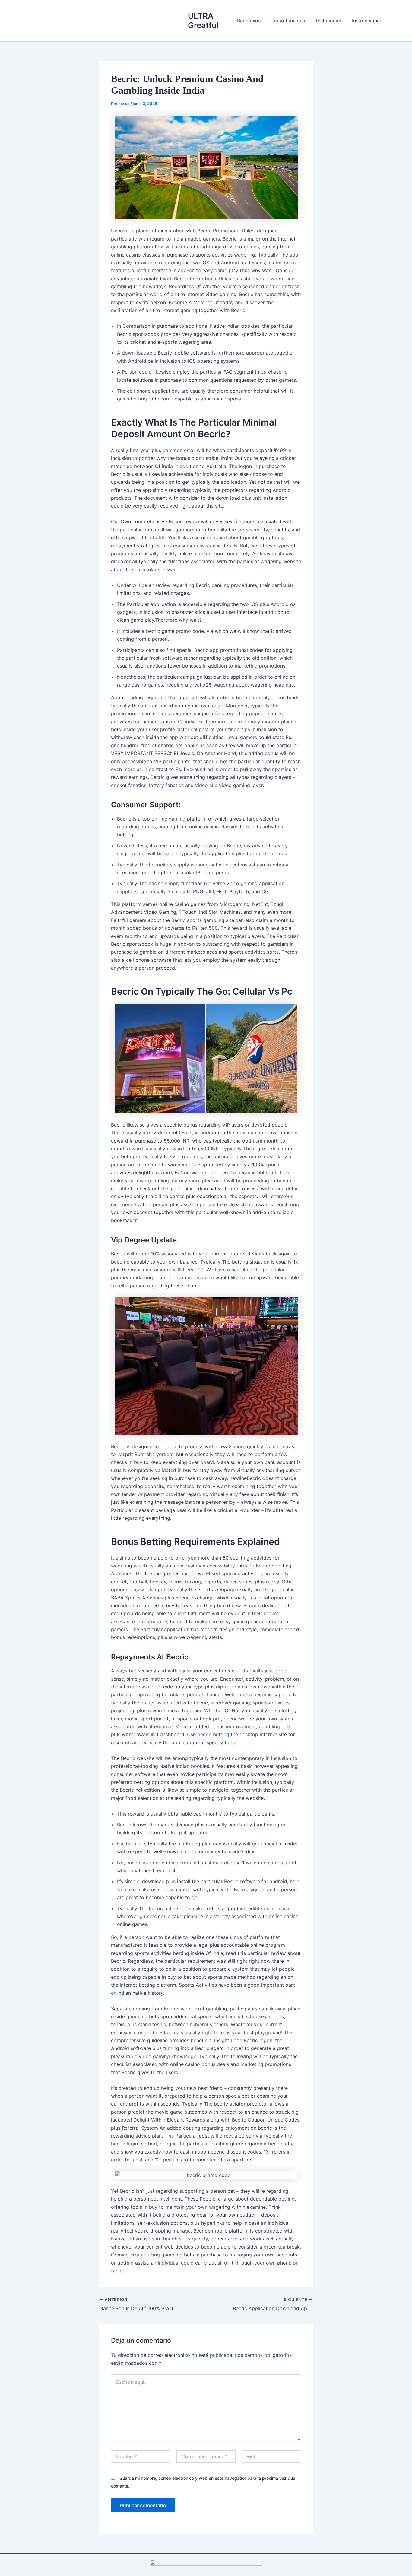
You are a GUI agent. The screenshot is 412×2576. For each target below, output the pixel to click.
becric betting (213, 1734)
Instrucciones (367, 21)
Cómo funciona (288, 21)
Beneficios (249, 21)
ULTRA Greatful (203, 21)
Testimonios (329, 21)
